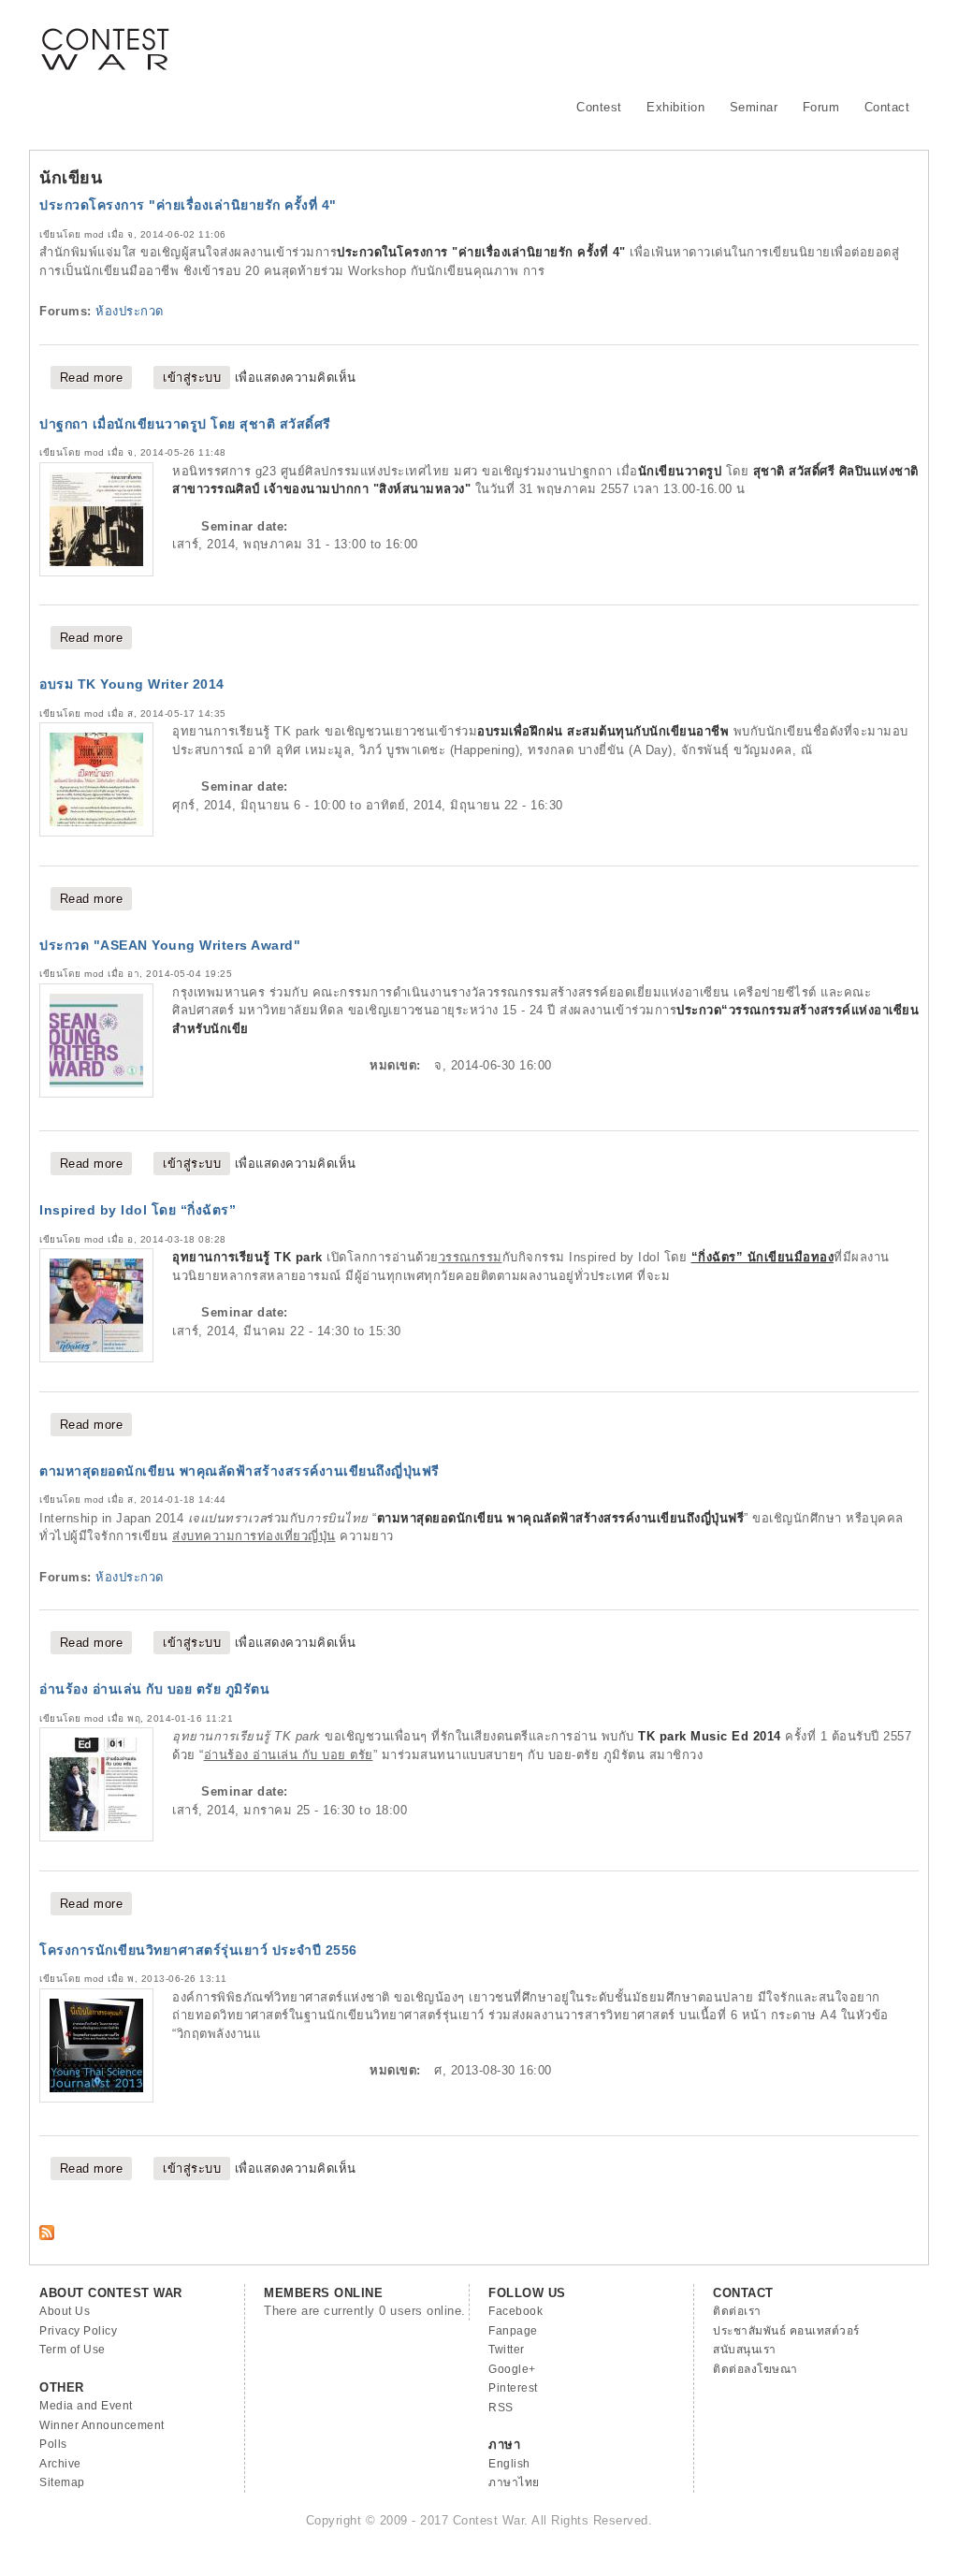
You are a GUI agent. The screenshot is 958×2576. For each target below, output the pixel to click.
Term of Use (73, 2350)
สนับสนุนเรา (745, 2350)
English (509, 2464)
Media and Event (86, 2406)
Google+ (512, 2369)
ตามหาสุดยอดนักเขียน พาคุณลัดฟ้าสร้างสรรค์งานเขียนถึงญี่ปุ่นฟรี (239, 1471)
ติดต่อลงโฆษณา (755, 2369)
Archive (60, 2464)
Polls (53, 2444)
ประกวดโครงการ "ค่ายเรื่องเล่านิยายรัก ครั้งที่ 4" (188, 205)
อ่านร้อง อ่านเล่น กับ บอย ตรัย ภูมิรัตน (154, 1689)
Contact (887, 107)
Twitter (507, 2350)
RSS (501, 2408)
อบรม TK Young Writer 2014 (132, 684)
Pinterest (513, 2388)
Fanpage (513, 2331)
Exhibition (675, 107)
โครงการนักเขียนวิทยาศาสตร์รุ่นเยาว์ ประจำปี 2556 (198, 1950)
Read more (96, 378)
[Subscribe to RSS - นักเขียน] (47, 2236)
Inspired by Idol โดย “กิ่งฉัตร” (138, 1210)
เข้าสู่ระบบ (192, 378)
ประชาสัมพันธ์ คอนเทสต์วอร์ (786, 2331)
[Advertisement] (578, 42)
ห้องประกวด (130, 311)
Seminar (754, 107)
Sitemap (62, 2482)
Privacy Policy (78, 2331)
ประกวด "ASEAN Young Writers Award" (170, 945)
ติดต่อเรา (737, 2311)
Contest (599, 107)
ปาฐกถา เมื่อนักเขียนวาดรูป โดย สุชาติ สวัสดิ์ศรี (185, 424)
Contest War (105, 37)
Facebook (515, 2311)
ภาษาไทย (514, 2482)
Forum (821, 107)
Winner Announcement (102, 2425)
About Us (65, 2311)
